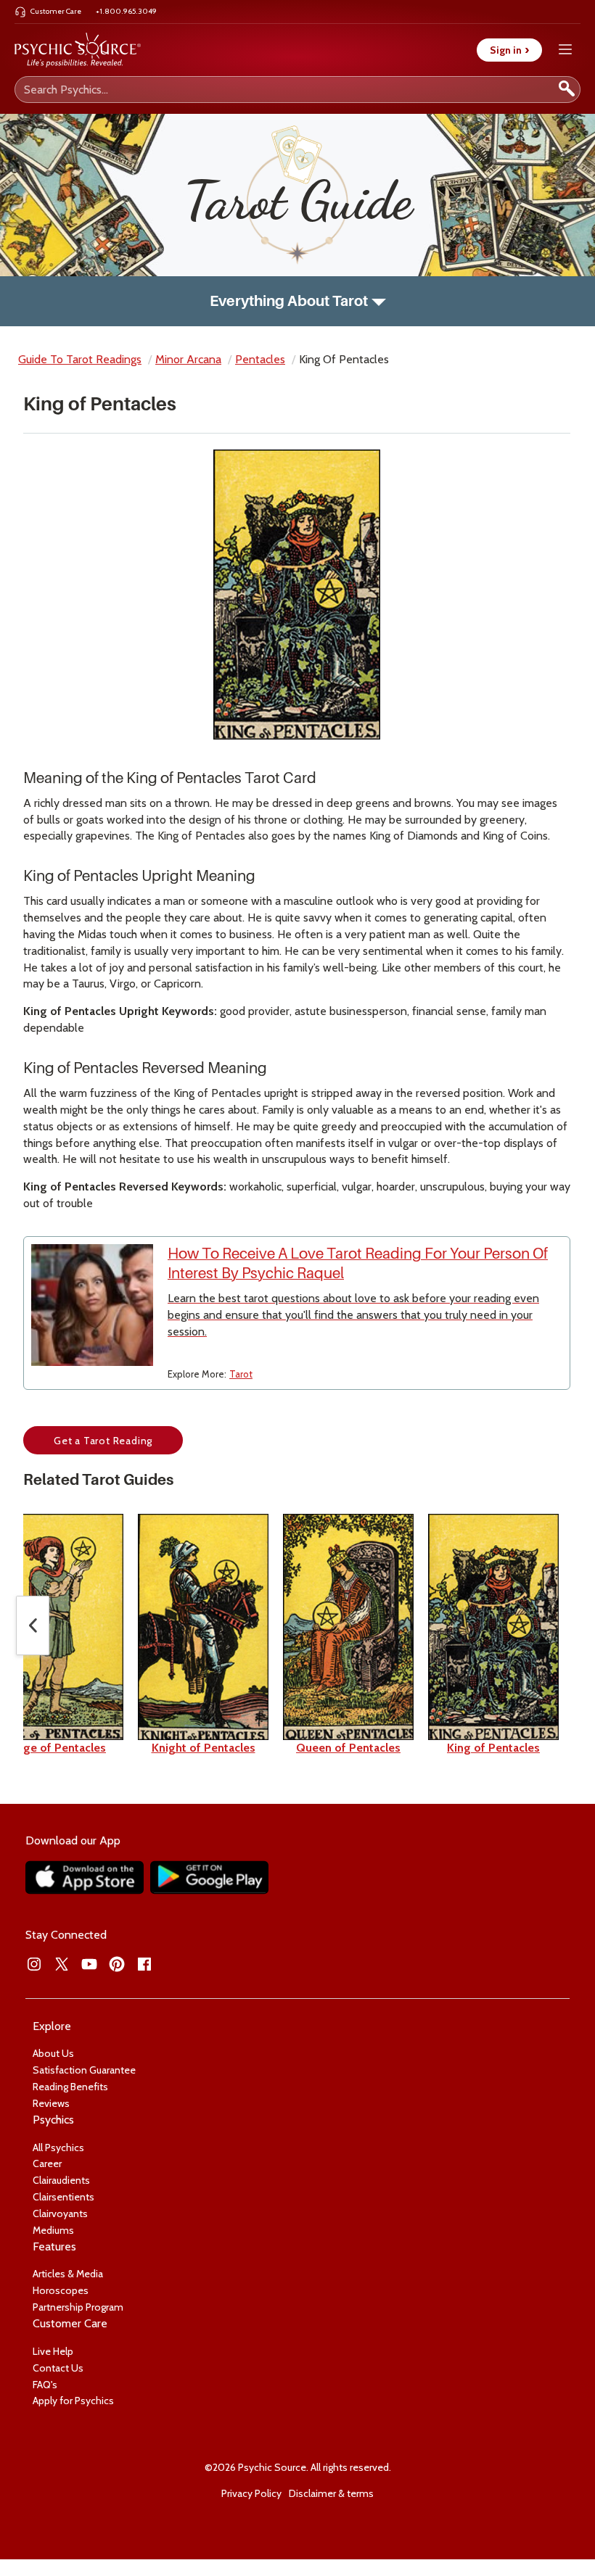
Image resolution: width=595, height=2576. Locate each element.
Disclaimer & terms (331, 2493)
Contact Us (58, 2368)
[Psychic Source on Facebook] (144, 1964)
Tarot (241, 1374)
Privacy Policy (251, 2493)
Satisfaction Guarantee (84, 2070)
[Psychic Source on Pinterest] (117, 1964)
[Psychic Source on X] (62, 1964)
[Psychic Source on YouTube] (89, 1964)
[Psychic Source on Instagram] (34, 1964)
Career (47, 2163)
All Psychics (58, 2148)
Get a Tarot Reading (103, 1441)
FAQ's (45, 2385)
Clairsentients (63, 2197)
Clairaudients (61, 2180)
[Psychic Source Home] (78, 50)
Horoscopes (61, 2290)
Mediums (53, 2230)
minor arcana (188, 359)
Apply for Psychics (73, 2401)
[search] (567, 90)
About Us (53, 2053)
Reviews (51, 2103)
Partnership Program (78, 2307)
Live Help (53, 2351)
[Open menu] (565, 50)
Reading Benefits (70, 2087)
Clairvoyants (60, 2213)
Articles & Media (68, 2274)
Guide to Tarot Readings (80, 359)
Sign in (509, 50)
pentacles (260, 359)
